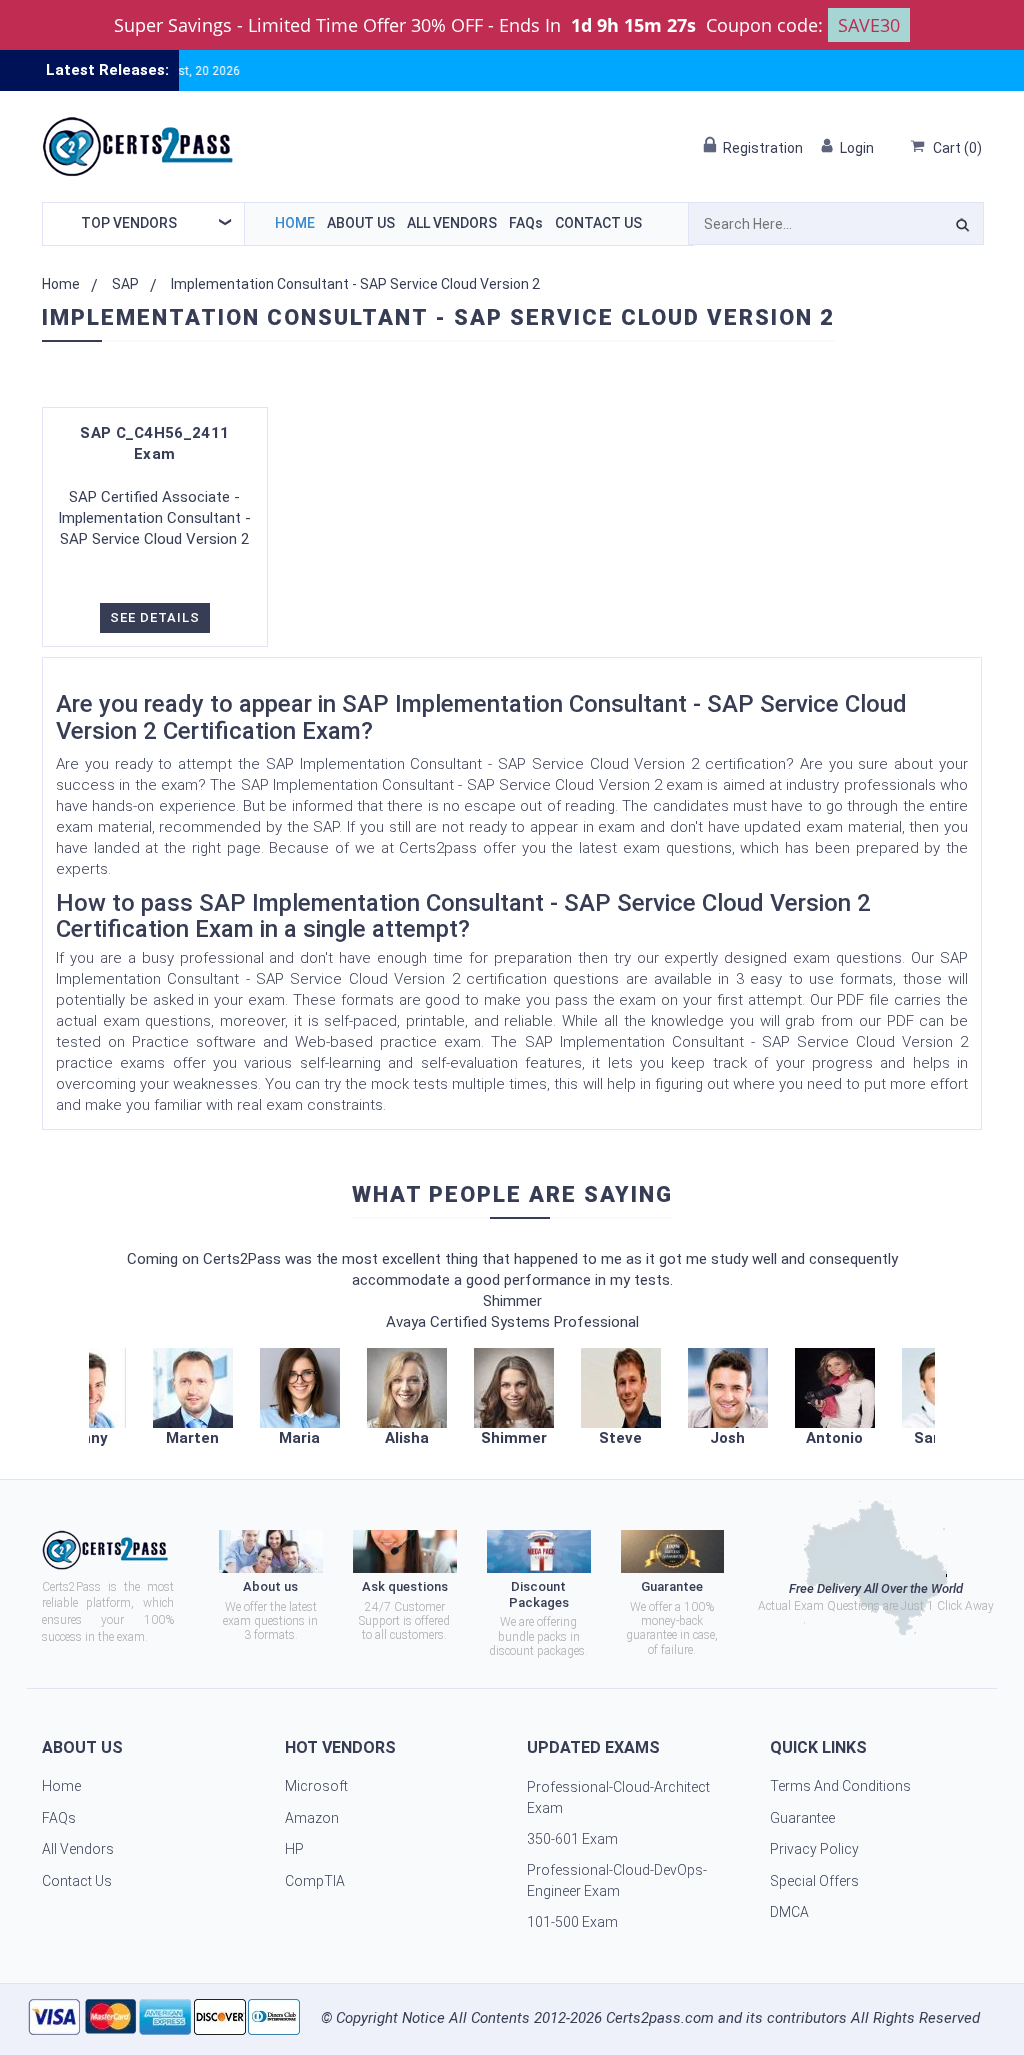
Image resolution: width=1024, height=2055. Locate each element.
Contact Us (598, 223)
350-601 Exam (572, 1839)
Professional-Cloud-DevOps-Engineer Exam (617, 1880)
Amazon (312, 1818)
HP (294, 1849)
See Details (155, 617)
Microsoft (316, 1786)
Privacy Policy (814, 1849)
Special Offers (814, 1881)
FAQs (526, 223)
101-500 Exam (572, 1922)
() (957, 148)
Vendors (129, 223)
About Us (361, 223)
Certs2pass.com (660, 2018)
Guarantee (802, 1818)
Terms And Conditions (840, 1786)
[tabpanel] (513, 1398)
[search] (962, 228)
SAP (125, 284)
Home (295, 223)
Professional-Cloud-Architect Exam (618, 1797)
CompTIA (315, 1881)
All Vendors (452, 223)
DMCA (789, 1912)
